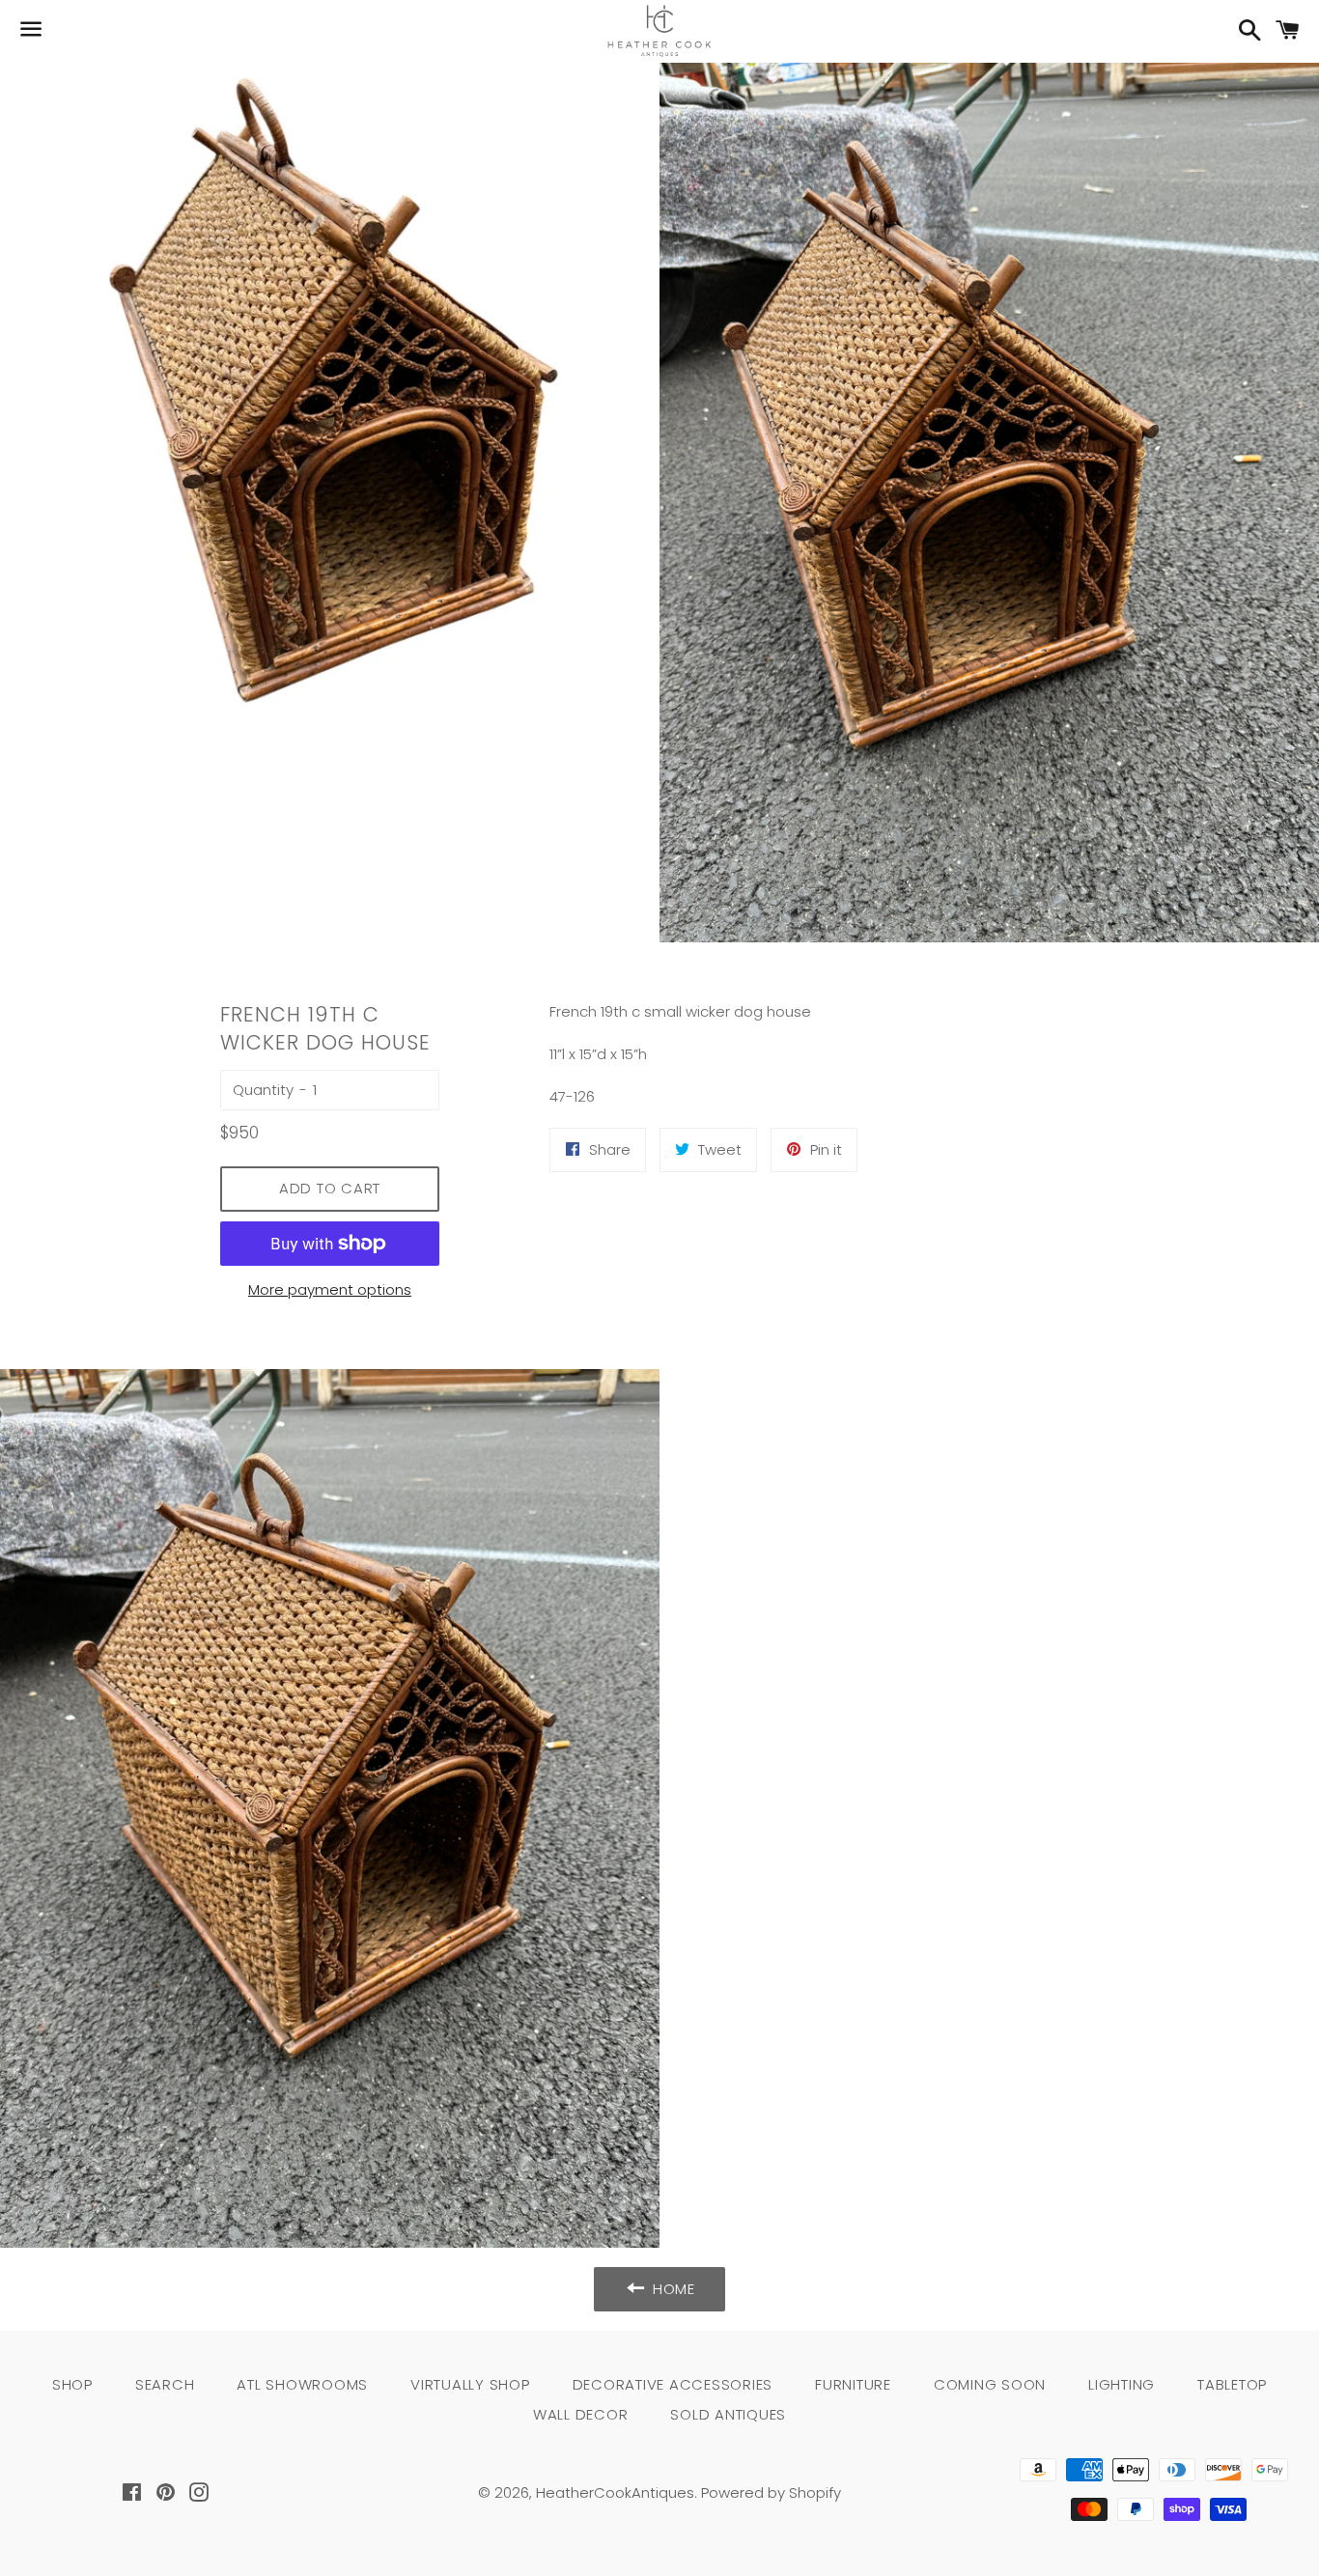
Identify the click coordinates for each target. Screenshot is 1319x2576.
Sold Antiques (728, 2414)
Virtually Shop (470, 2384)
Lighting (1122, 2384)
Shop (72, 2384)
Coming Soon (990, 2384)
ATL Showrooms (302, 2384)
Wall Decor (581, 2414)
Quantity (263, 1090)
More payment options (330, 1289)
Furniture (853, 2384)
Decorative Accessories (673, 2384)
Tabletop (1232, 2384)
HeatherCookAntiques (615, 2492)
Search (165, 2384)
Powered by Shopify (771, 2492)
